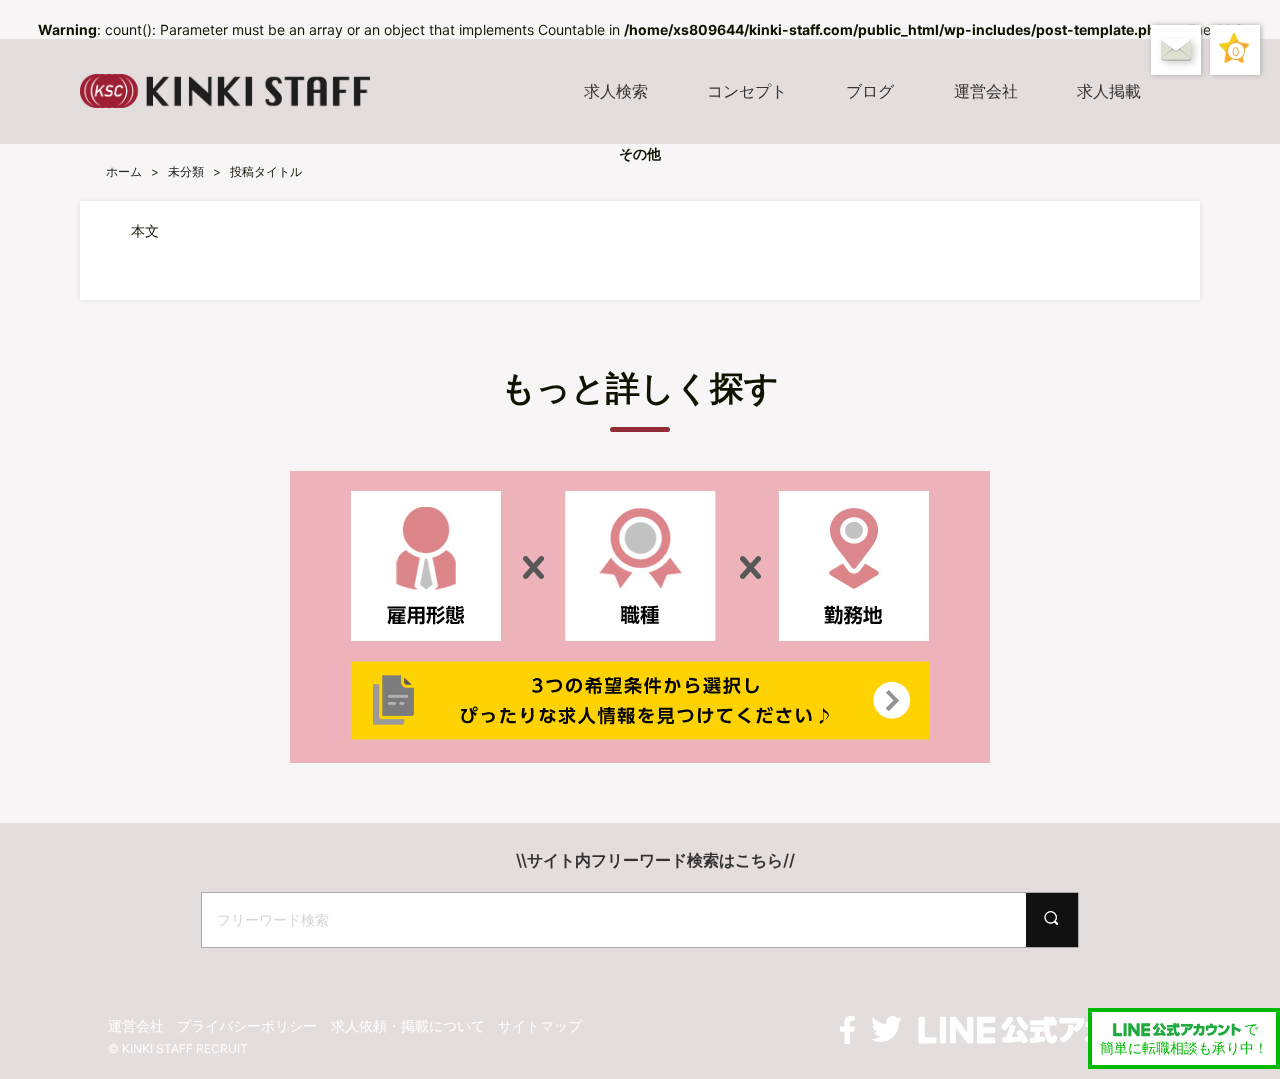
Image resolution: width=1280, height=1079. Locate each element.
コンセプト (747, 91)
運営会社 (986, 91)
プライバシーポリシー (247, 1025)
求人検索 (616, 91)
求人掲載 (1109, 91)
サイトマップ (540, 1025)
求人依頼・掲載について (408, 1025)
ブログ (870, 91)
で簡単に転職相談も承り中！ (1184, 1038)
